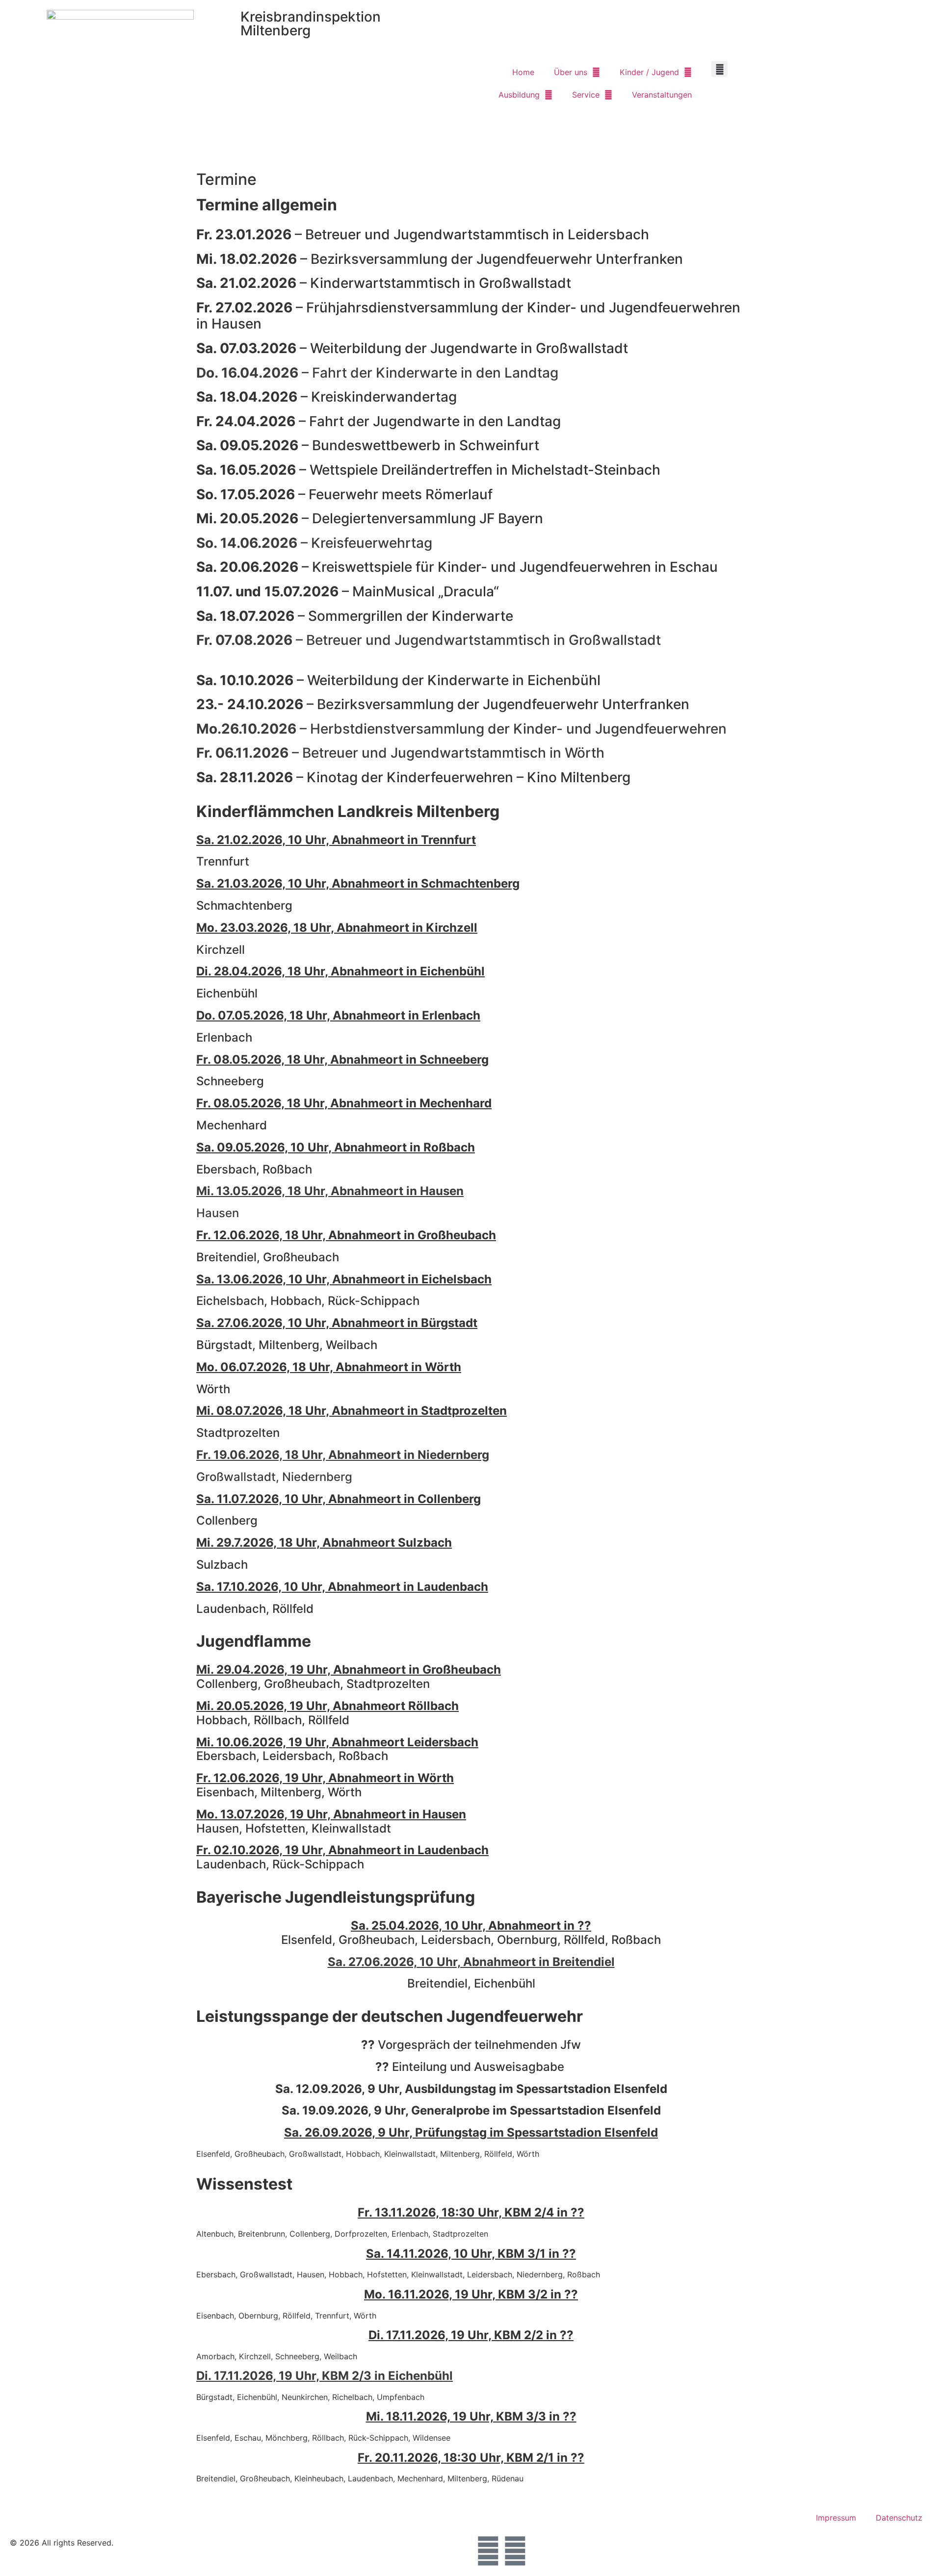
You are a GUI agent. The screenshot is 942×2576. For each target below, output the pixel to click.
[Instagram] (515, 2551)
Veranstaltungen (662, 95)
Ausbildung (519, 95)
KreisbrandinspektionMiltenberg (311, 24)
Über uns (571, 72)
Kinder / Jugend (649, 72)
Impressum (836, 2518)
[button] (720, 69)
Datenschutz (899, 2518)
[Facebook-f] (488, 2551)
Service (586, 95)
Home (523, 72)
